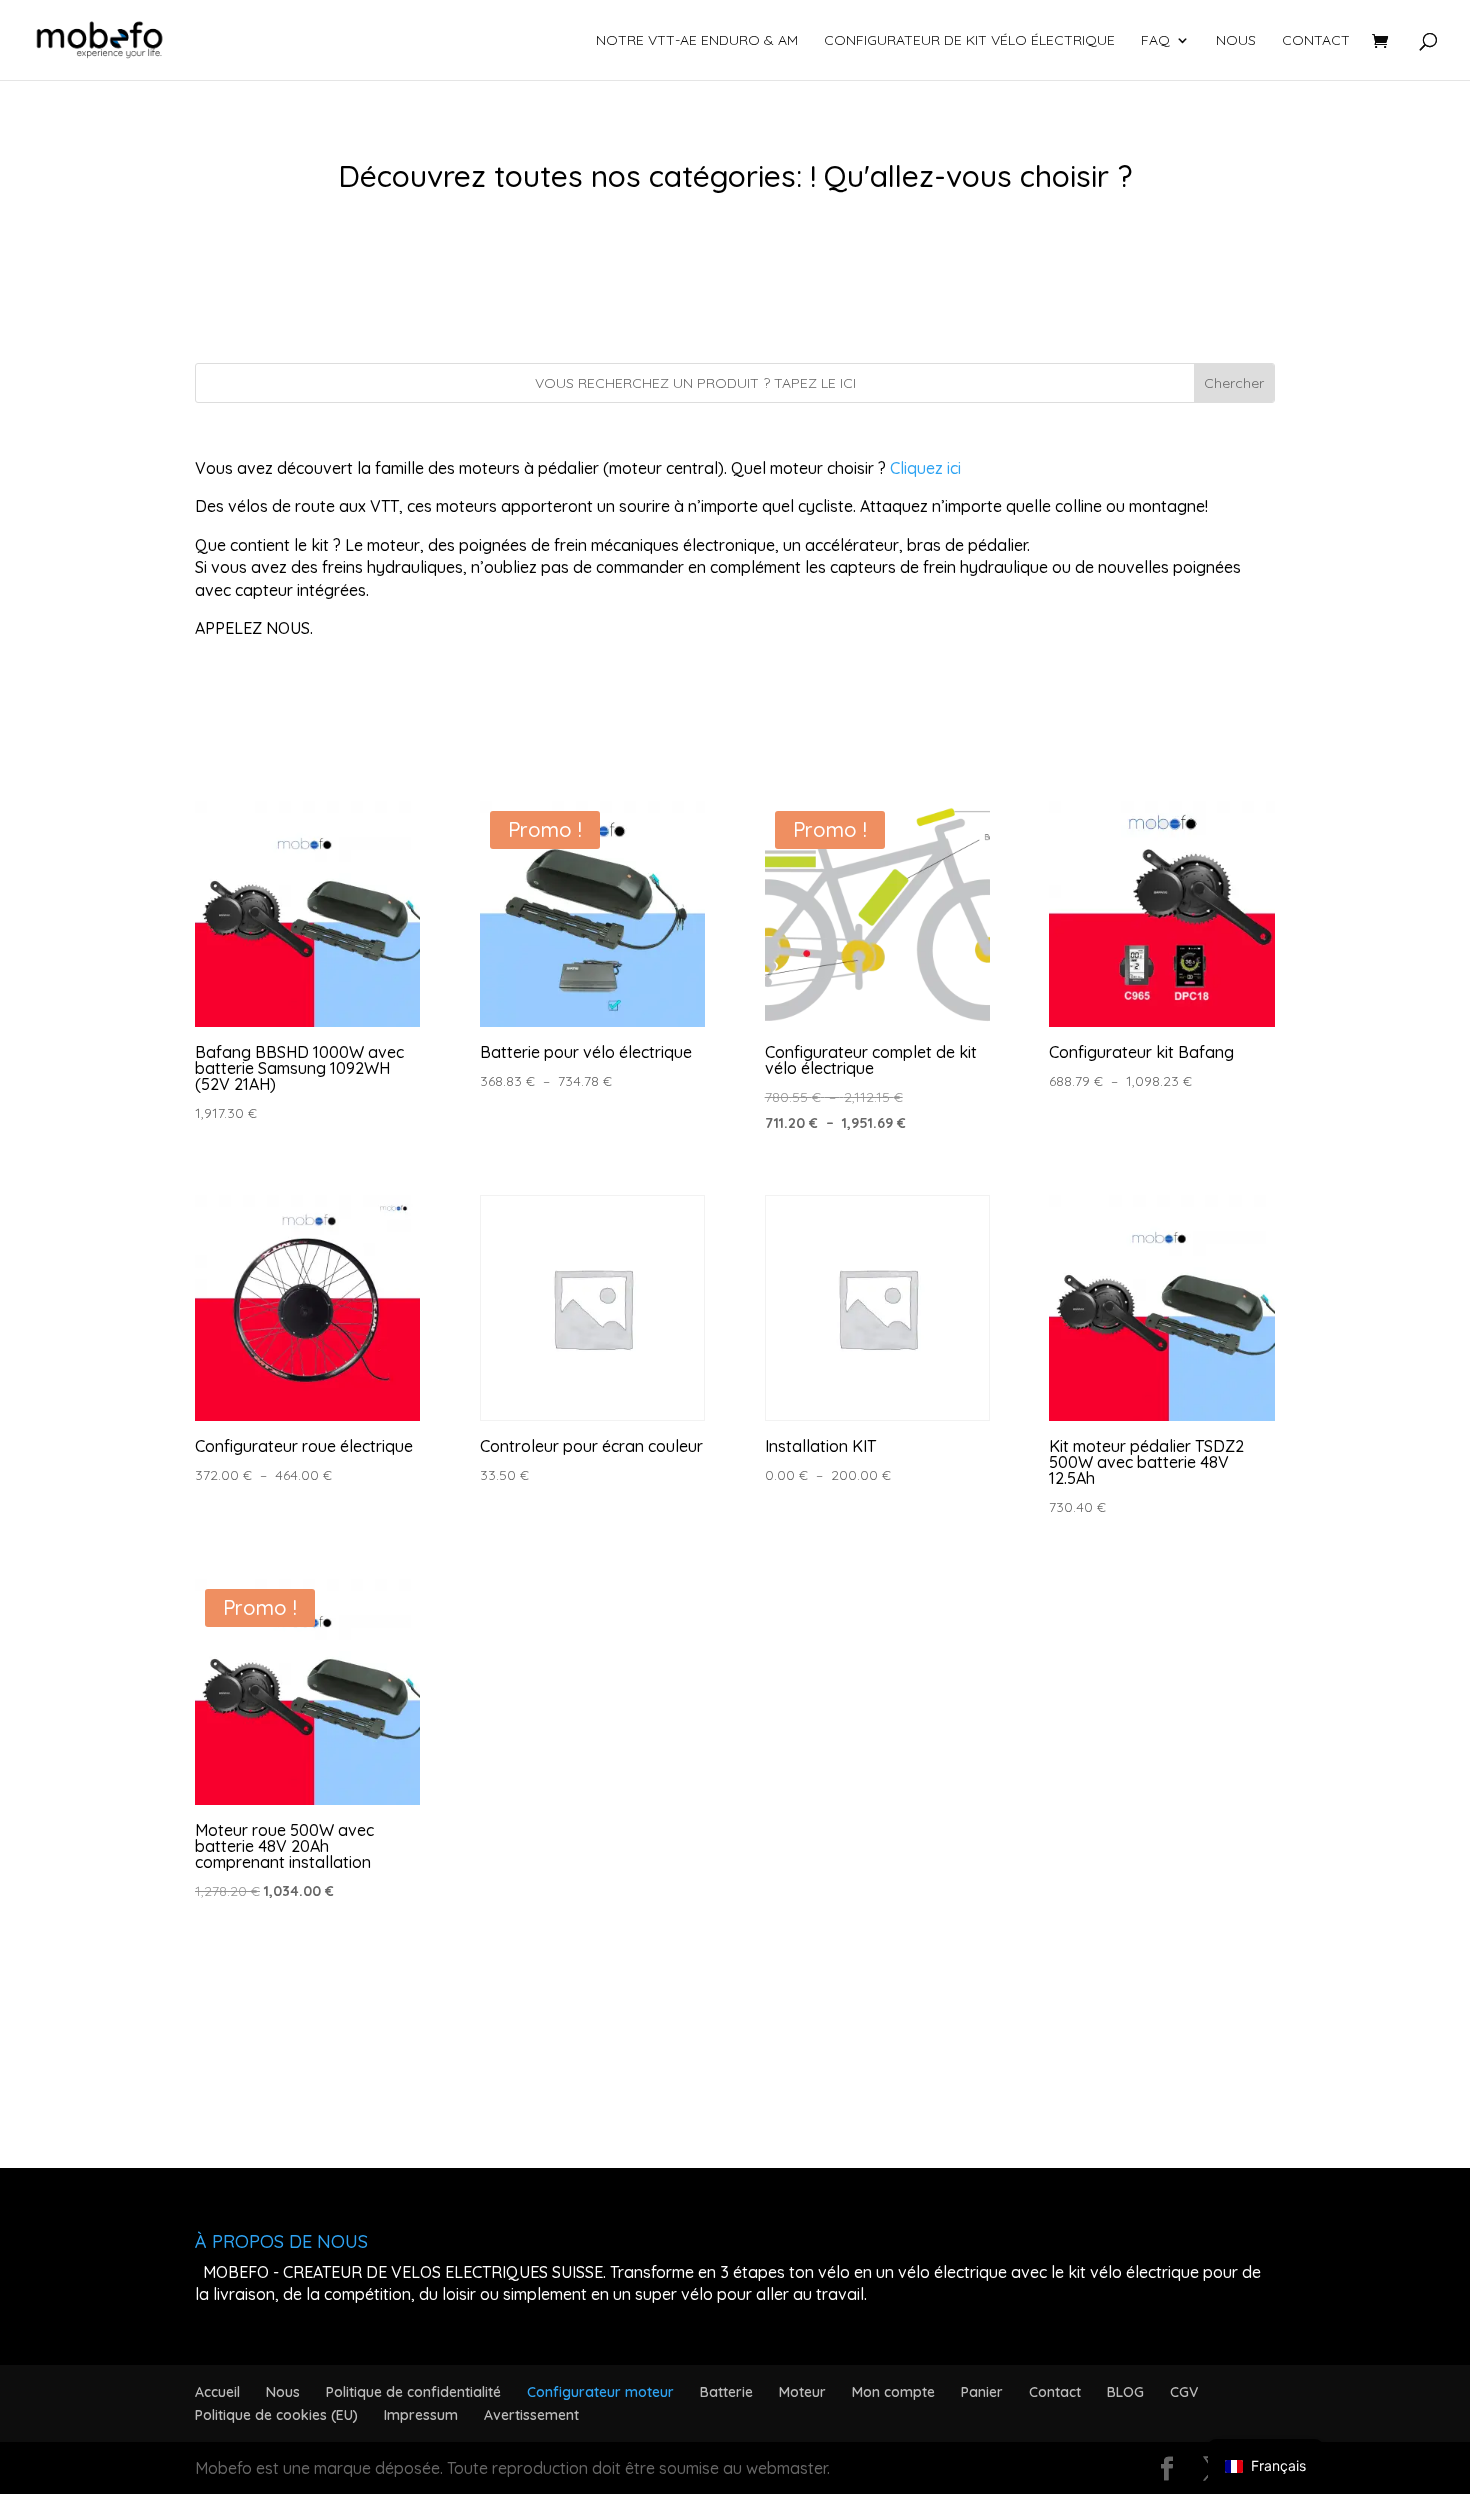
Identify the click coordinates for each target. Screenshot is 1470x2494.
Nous (1236, 41)
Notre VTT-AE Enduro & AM (697, 41)
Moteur (802, 2392)
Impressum (421, 2415)
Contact (1316, 41)
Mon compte (893, 2392)
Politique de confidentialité (413, 2392)
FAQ (1155, 41)
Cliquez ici (925, 468)
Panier (982, 2392)
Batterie (726, 2392)
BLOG (1125, 2392)
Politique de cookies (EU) (276, 2415)
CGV (1184, 2392)
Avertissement (531, 2415)
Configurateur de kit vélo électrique (969, 41)
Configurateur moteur (600, 2392)
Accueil (217, 2392)
